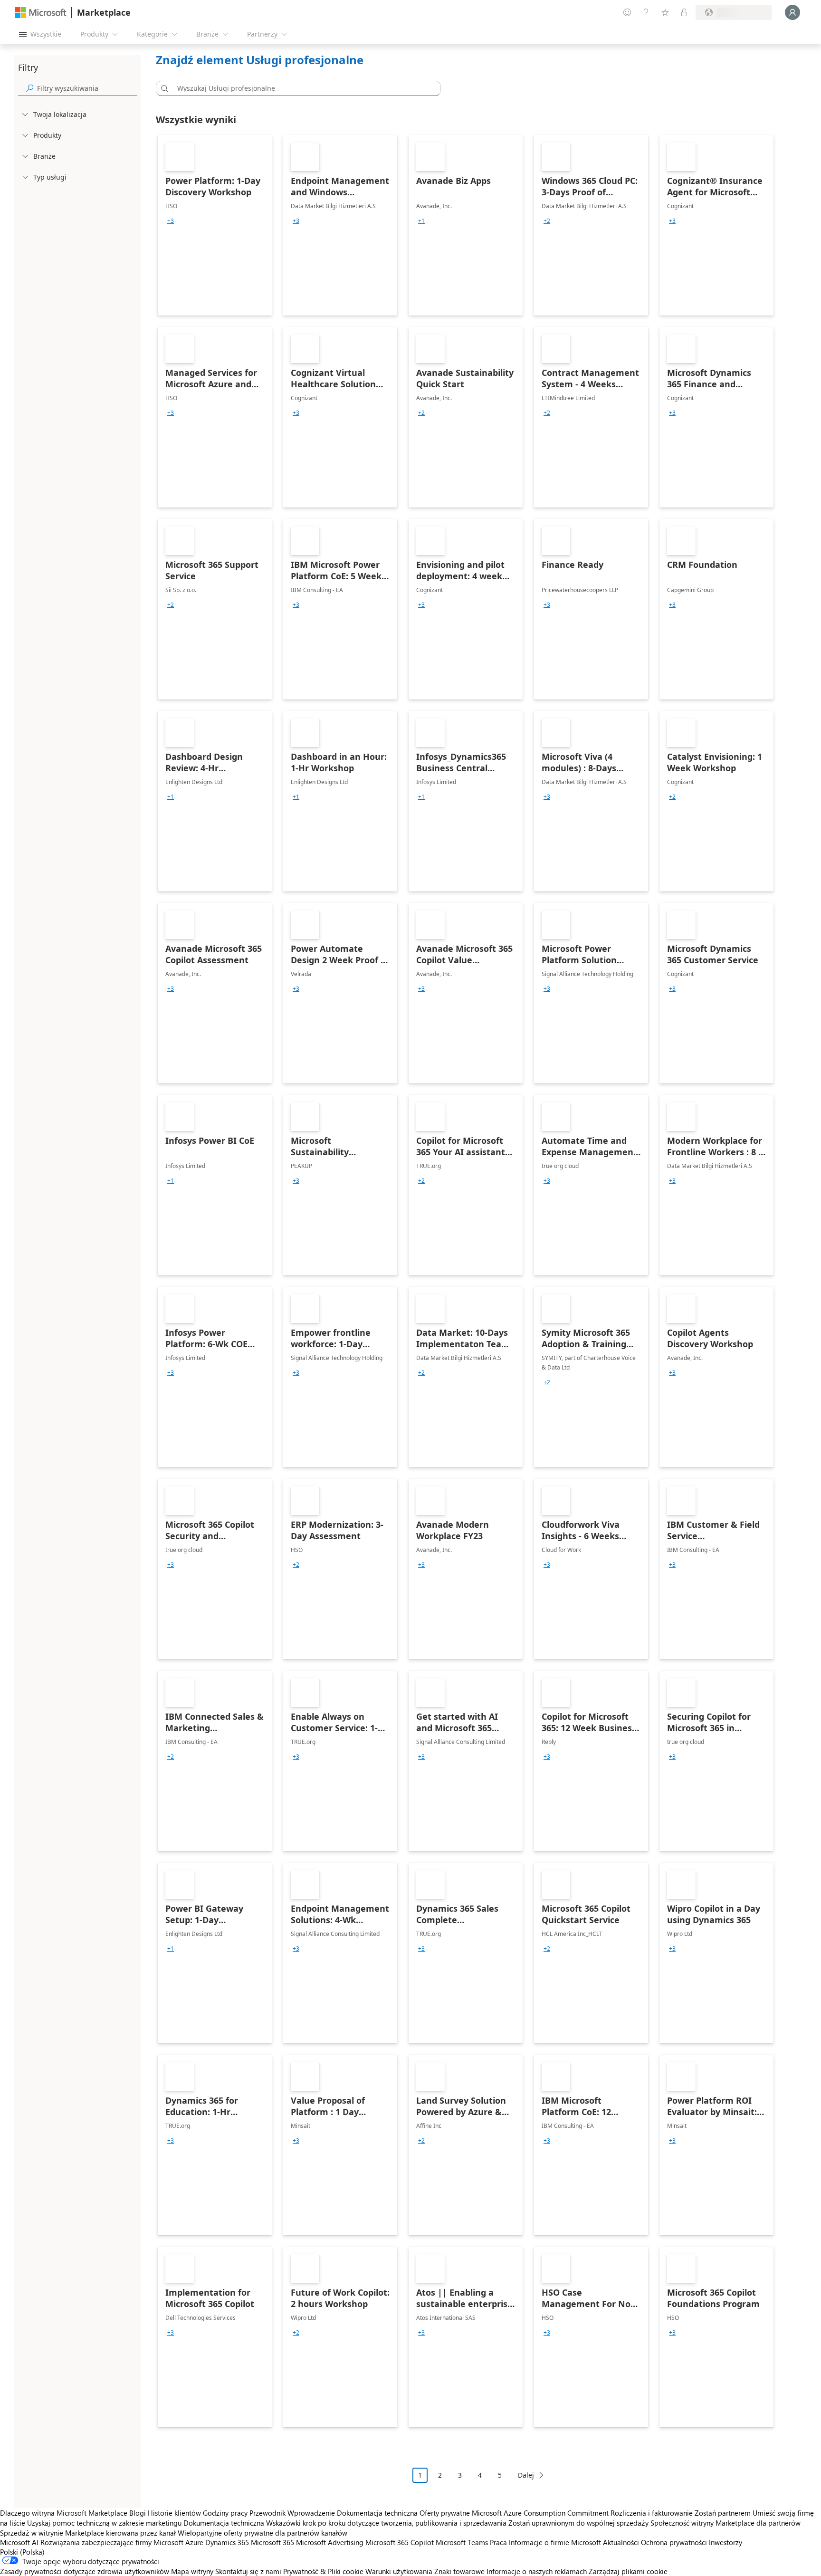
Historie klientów (174, 2513)
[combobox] (301, 88)
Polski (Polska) (22, 2552)
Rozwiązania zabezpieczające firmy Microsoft (112, 2542)
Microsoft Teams (462, 2542)
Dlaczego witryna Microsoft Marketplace (64, 2513)
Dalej (526, 2475)
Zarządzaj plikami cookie (628, 2571)
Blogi (138, 2513)
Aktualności (621, 2542)
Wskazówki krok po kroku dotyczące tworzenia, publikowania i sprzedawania (386, 2523)
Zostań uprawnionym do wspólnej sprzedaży (578, 2523)
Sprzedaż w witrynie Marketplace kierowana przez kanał (88, 2533)
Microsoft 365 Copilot (400, 2542)
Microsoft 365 (272, 2542)
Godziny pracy (225, 2513)
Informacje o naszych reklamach (537, 2571)
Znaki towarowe (459, 2571)
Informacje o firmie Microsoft (555, 2542)
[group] (171, 221)
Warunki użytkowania (399, 2571)
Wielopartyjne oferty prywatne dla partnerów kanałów (263, 2533)
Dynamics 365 (227, 2542)
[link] (215, 225)
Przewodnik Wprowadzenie (292, 2513)
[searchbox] (87, 88)
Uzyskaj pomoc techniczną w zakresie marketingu (104, 2523)
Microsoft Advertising (330, 2542)
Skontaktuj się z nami (248, 2571)
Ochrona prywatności (674, 2542)
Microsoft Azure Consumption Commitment (541, 2513)
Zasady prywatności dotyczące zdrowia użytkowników (85, 2571)
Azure (194, 2542)
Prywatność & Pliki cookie (323, 2571)
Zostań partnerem (723, 2513)
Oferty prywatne (445, 2513)
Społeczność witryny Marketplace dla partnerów (726, 2523)
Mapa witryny (192, 2571)
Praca (498, 2542)
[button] (163, 88)
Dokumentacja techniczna (377, 2513)
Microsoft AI (19, 2542)
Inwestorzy (726, 2542)
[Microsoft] (41, 13)
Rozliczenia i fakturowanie (652, 2513)
